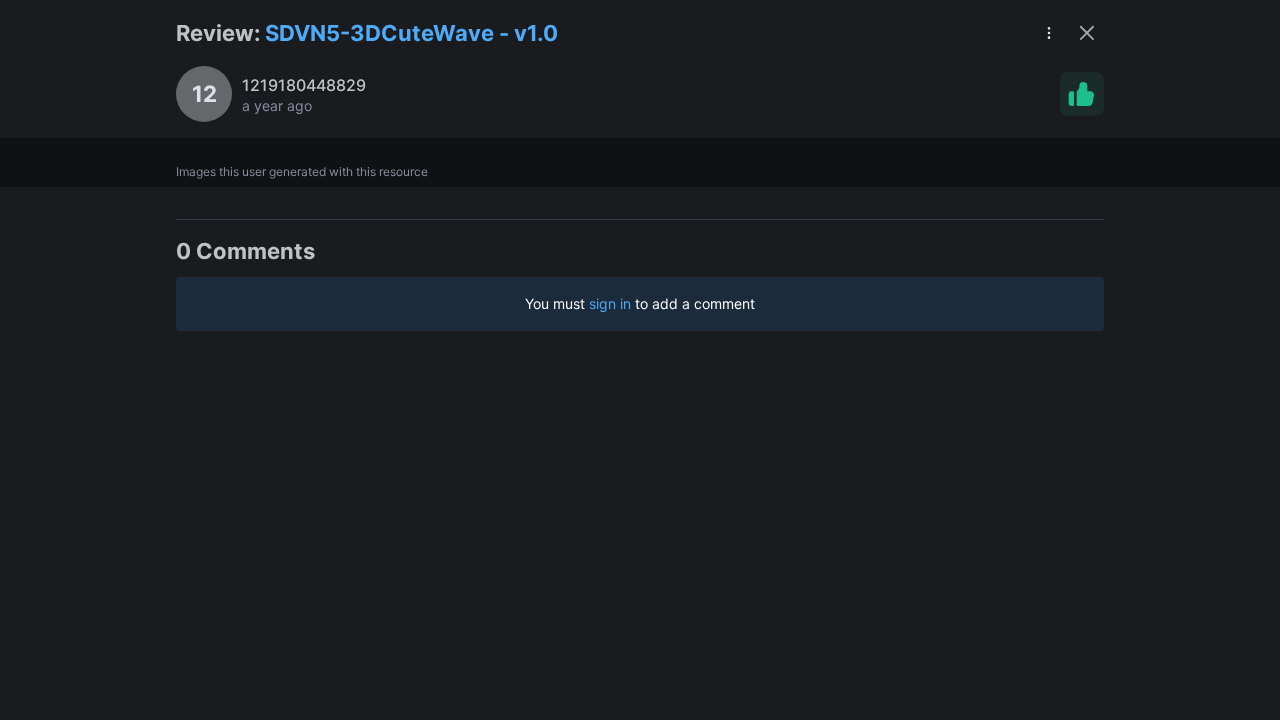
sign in (610, 303)
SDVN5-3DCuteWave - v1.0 (411, 33)
